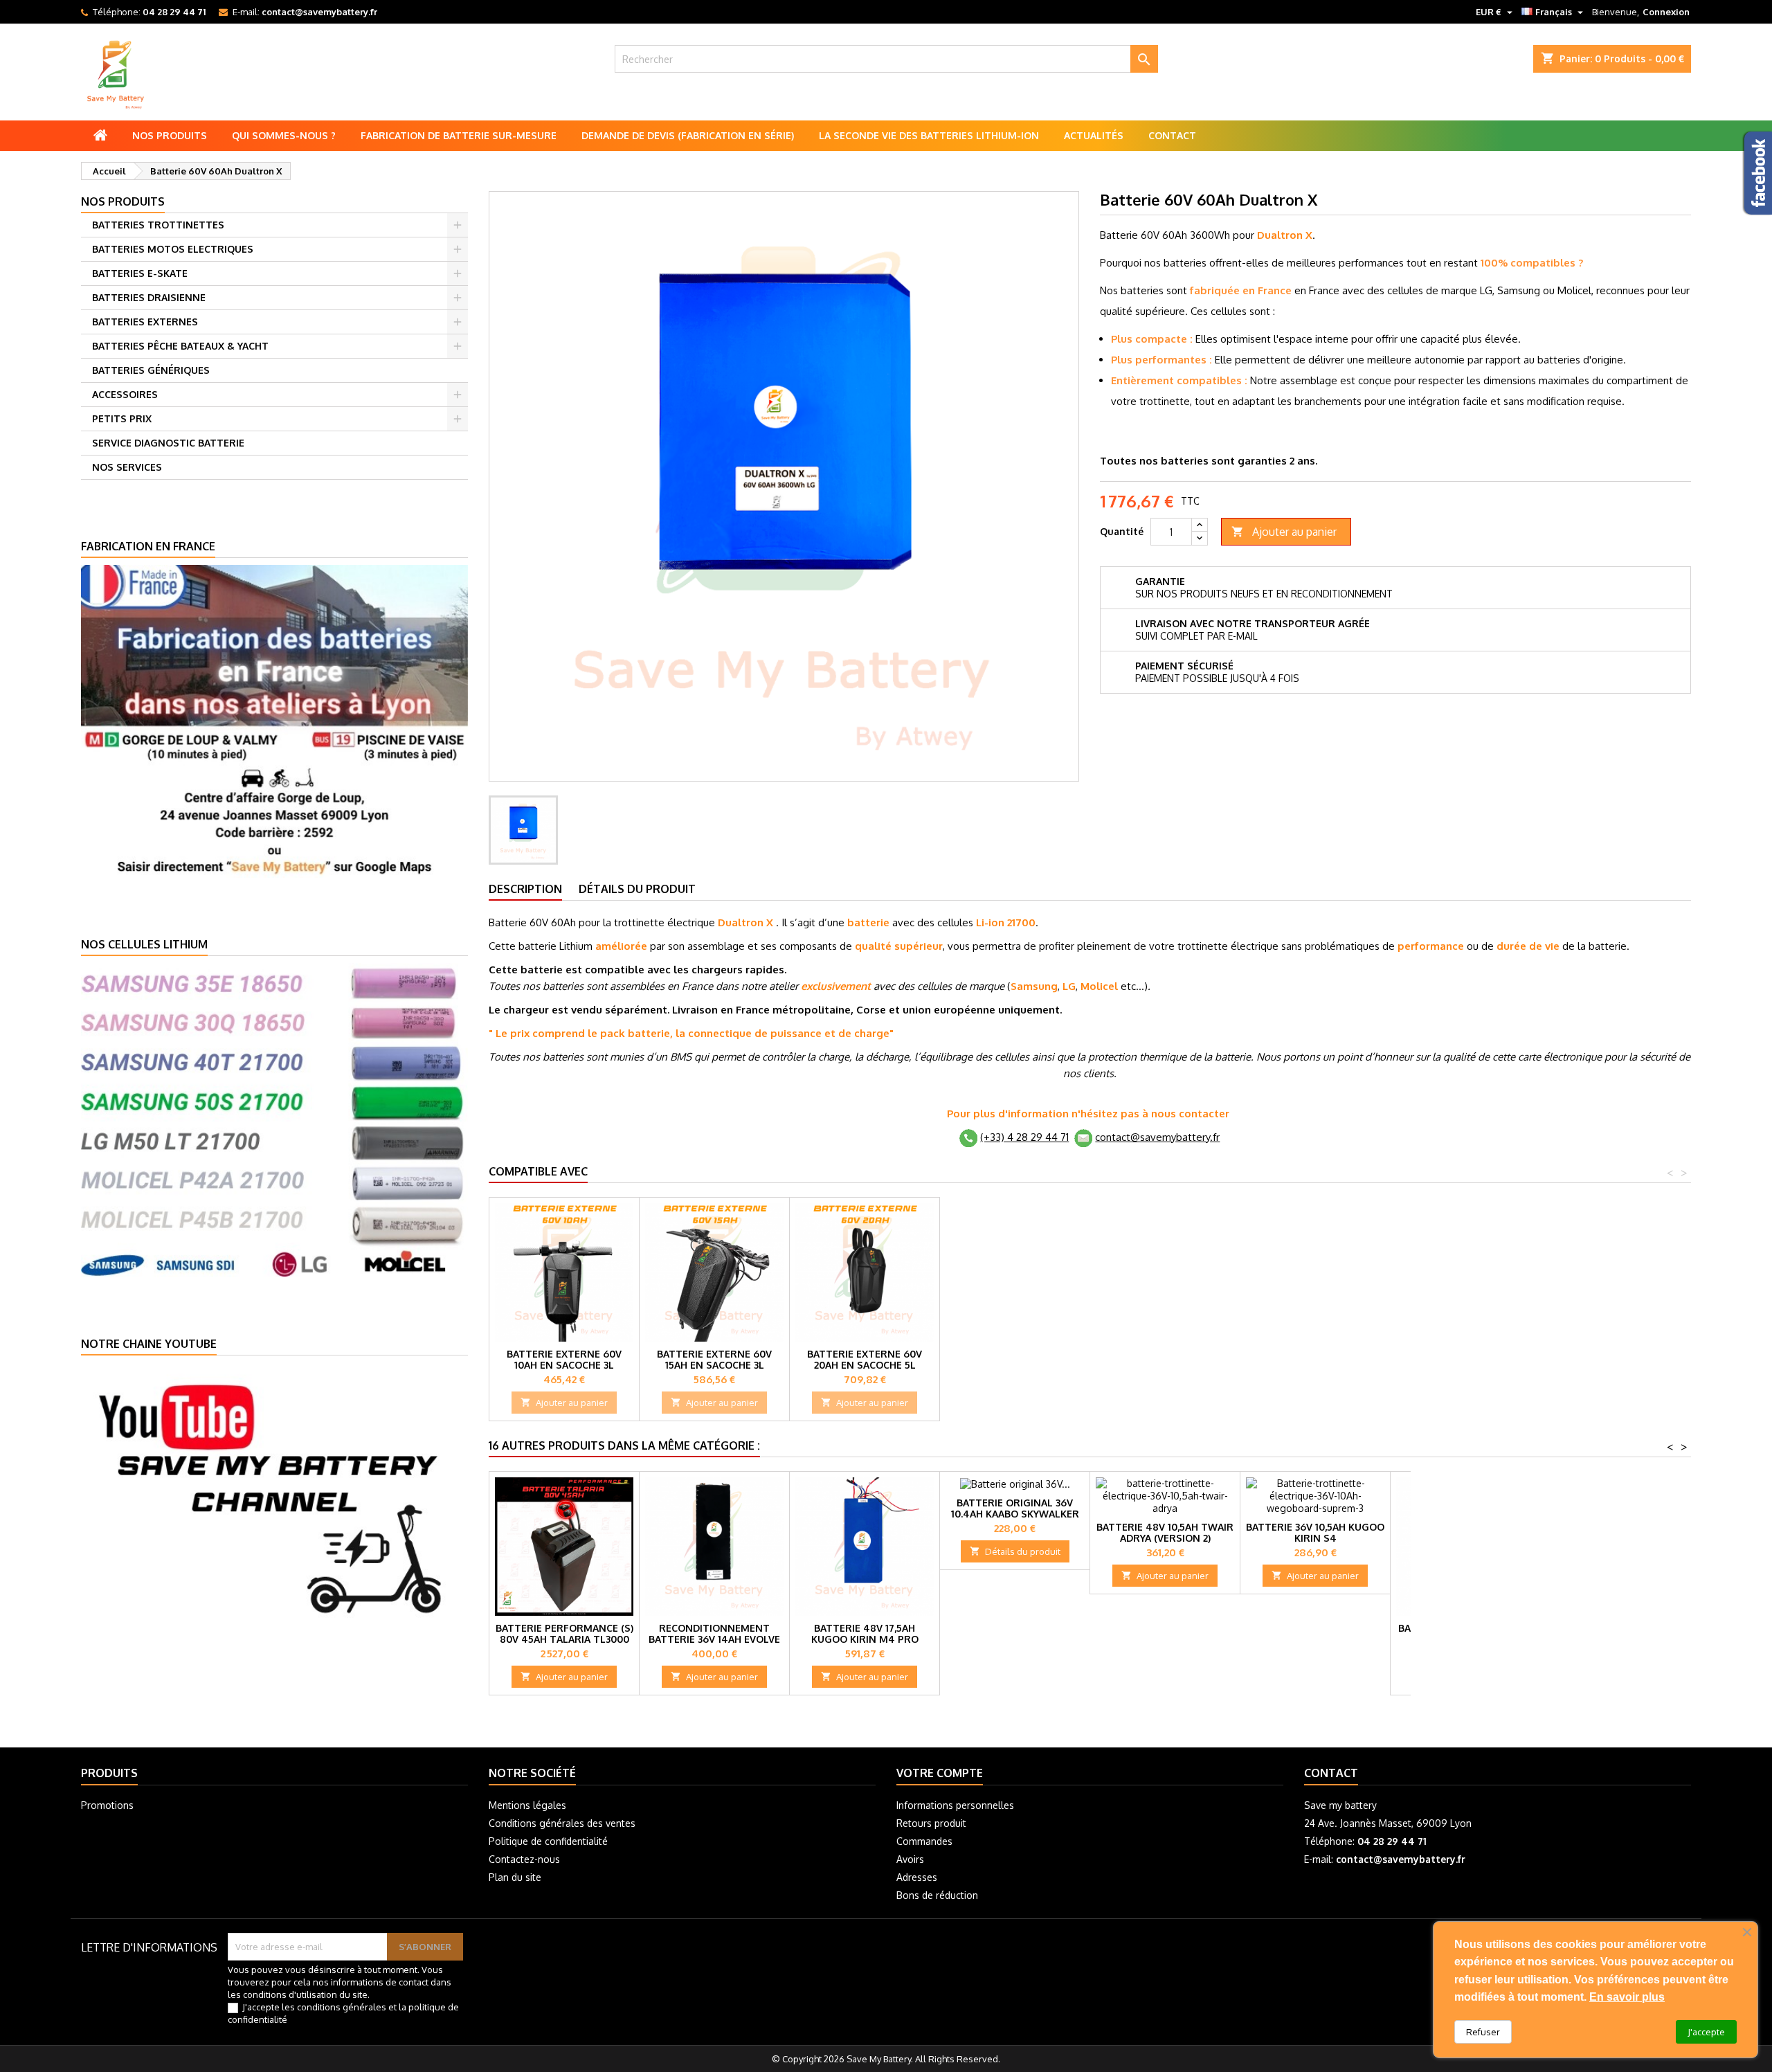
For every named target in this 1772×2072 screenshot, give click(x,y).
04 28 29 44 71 (174, 12)
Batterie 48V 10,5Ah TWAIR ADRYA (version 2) (1165, 1532)
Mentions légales (527, 1805)
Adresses (917, 1877)
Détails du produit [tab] (637, 889)
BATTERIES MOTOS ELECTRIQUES (173, 249)
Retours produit (931, 1823)
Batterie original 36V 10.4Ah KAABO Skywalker (1015, 1508)
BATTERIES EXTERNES (145, 322)
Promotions (107, 1805)
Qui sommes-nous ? (284, 135)
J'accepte (1706, 2032)
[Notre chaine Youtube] (274, 1497)
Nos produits (170, 135)
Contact (1172, 135)
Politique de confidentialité (548, 1841)
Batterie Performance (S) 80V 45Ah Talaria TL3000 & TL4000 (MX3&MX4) (564, 1639)
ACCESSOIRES (125, 394)
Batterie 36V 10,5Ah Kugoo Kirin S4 (1315, 1532)
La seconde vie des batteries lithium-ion (929, 135)
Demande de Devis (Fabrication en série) (688, 135)
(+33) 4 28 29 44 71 (1024, 1137)
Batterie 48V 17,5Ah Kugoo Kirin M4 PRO (865, 1633)
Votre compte (940, 1773)
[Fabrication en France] (274, 720)
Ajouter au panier (1284, 532)
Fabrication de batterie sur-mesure (459, 135)
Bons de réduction (937, 1895)
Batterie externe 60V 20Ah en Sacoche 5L (865, 1359)
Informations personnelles (955, 1805)
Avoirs (910, 1859)
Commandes (924, 1841)
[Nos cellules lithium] (274, 1119)
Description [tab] (525, 889)
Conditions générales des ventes (562, 1823)
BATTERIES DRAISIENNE (149, 297)
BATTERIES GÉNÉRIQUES (151, 370)
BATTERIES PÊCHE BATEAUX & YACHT (180, 346)
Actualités (1094, 135)
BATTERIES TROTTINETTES (158, 225)
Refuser (1483, 2032)
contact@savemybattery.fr (319, 12)
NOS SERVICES (127, 467)
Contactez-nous (524, 1859)
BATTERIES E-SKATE (140, 273)
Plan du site (515, 1877)
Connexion (1666, 12)
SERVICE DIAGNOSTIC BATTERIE (168, 443)
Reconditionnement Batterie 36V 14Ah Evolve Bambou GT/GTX (714, 1639)
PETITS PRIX (122, 418)
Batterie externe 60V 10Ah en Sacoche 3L (564, 1359)
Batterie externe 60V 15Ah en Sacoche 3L (714, 1359)
